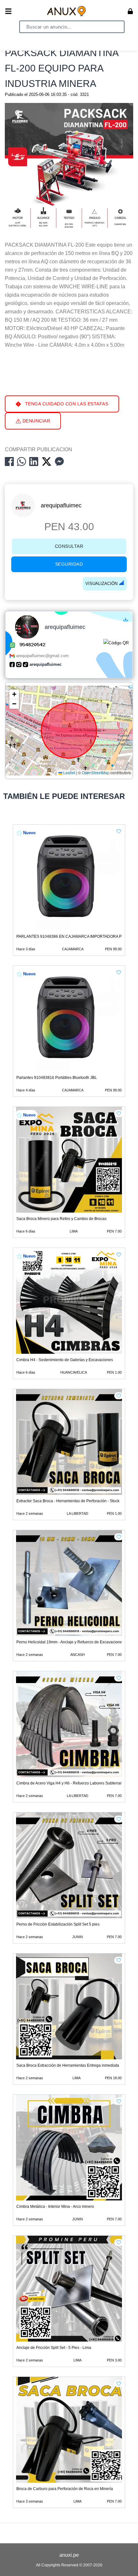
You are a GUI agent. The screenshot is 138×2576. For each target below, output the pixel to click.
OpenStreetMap (96, 773)
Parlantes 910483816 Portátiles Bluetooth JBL (57, 1078)
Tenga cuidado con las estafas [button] (66, 404)
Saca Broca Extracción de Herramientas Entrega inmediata (68, 2065)
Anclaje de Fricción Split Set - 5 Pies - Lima (54, 2348)
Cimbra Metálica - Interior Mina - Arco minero (55, 2207)
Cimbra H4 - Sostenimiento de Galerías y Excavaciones (65, 1360)
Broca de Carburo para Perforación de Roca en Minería (65, 2489)
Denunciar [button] (35, 421)
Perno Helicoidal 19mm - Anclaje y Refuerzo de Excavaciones (70, 1642)
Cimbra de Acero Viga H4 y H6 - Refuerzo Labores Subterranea (72, 1783)
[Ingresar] (130, 11)
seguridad (69, 564)
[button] (14, 694)
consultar (69, 546)
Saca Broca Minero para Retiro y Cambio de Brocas (61, 1219)
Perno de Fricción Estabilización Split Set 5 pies (58, 1924)
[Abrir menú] (8, 11)
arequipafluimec (61, 505)
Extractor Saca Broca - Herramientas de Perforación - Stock (68, 1501)
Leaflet (69, 773)
